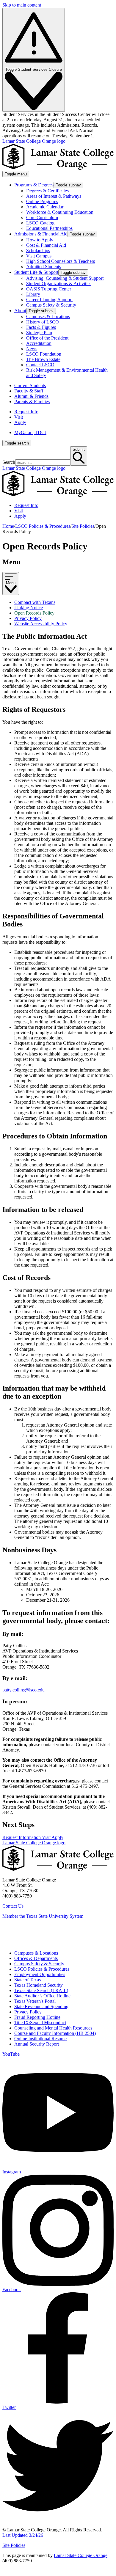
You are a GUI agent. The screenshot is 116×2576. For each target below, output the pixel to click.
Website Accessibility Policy (41, 624)
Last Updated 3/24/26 (23, 2535)
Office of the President (47, 338)
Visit (19, 417)
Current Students (30, 385)
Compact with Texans (35, 602)
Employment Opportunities (40, 1974)
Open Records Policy (34, 613)
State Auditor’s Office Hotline (42, 1996)
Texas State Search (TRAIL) (41, 1990)
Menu (11, 583)
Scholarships (38, 250)
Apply (20, 422)
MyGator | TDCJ (30, 432)
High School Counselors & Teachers (61, 261)
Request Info (26, 412)
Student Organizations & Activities (59, 283)
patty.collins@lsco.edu (23, 1690)
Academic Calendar (45, 207)
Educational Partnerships (49, 228)
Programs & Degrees (34, 185)
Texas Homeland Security (39, 1985)
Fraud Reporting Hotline (37, 2017)
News (32, 349)
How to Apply (40, 240)
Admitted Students (44, 267)
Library (33, 294)
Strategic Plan (39, 333)
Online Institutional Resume (40, 2039)
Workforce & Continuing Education (60, 212)
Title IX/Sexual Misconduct (40, 2023)
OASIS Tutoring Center (49, 289)
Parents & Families (32, 402)
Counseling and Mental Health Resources (53, 2028)
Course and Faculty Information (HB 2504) (55, 2033)
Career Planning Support (49, 300)
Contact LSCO (40, 365)
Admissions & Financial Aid (41, 234)
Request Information (22, 1837)
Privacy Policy (28, 618)
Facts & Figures (41, 327)
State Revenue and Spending (41, 2006)
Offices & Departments (36, 1958)
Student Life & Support (36, 272)
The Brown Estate (43, 359)
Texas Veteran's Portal (35, 2001)
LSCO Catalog (40, 223)
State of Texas (28, 1980)
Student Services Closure (34, 69)
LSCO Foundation (44, 354)
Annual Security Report (37, 2044)
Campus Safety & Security (51, 305)
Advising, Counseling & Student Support (65, 278)
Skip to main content (22, 5)
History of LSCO (43, 322)
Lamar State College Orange (81, 2555)
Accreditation (39, 343)
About (20, 311)
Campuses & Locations (48, 316)
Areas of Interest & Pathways (54, 196)
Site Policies (83, 526)
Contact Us (13, 1906)
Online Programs (42, 201)
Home (8, 526)
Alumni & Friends (31, 396)
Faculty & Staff (29, 391)
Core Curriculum (42, 217)
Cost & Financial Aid (46, 245)
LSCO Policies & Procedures (43, 526)
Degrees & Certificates (47, 191)
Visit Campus (39, 256)
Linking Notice (29, 608)
